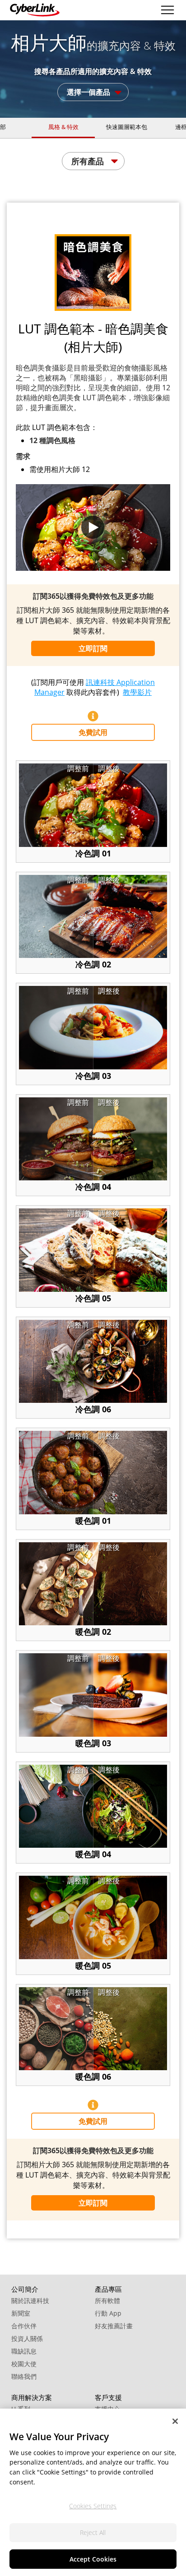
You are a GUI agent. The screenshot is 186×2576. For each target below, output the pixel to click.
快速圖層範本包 (127, 127)
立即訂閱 (93, 648)
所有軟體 (107, 2301)
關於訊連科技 (30, 2301)
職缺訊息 (24, 2351)
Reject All (93, 2532)
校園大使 (24, 2364)
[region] (93, 2492)
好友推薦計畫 (114, 2326)
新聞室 (21, 2313)
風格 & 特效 (63, 127)
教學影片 (137, 692)
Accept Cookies (93, 2559)
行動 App (108, 2313)
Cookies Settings (93, 2506)
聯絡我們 (24, 2376)
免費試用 (93, 732)
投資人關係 (27, 2338)
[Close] (175, 2421)
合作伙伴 (24, 2326)
